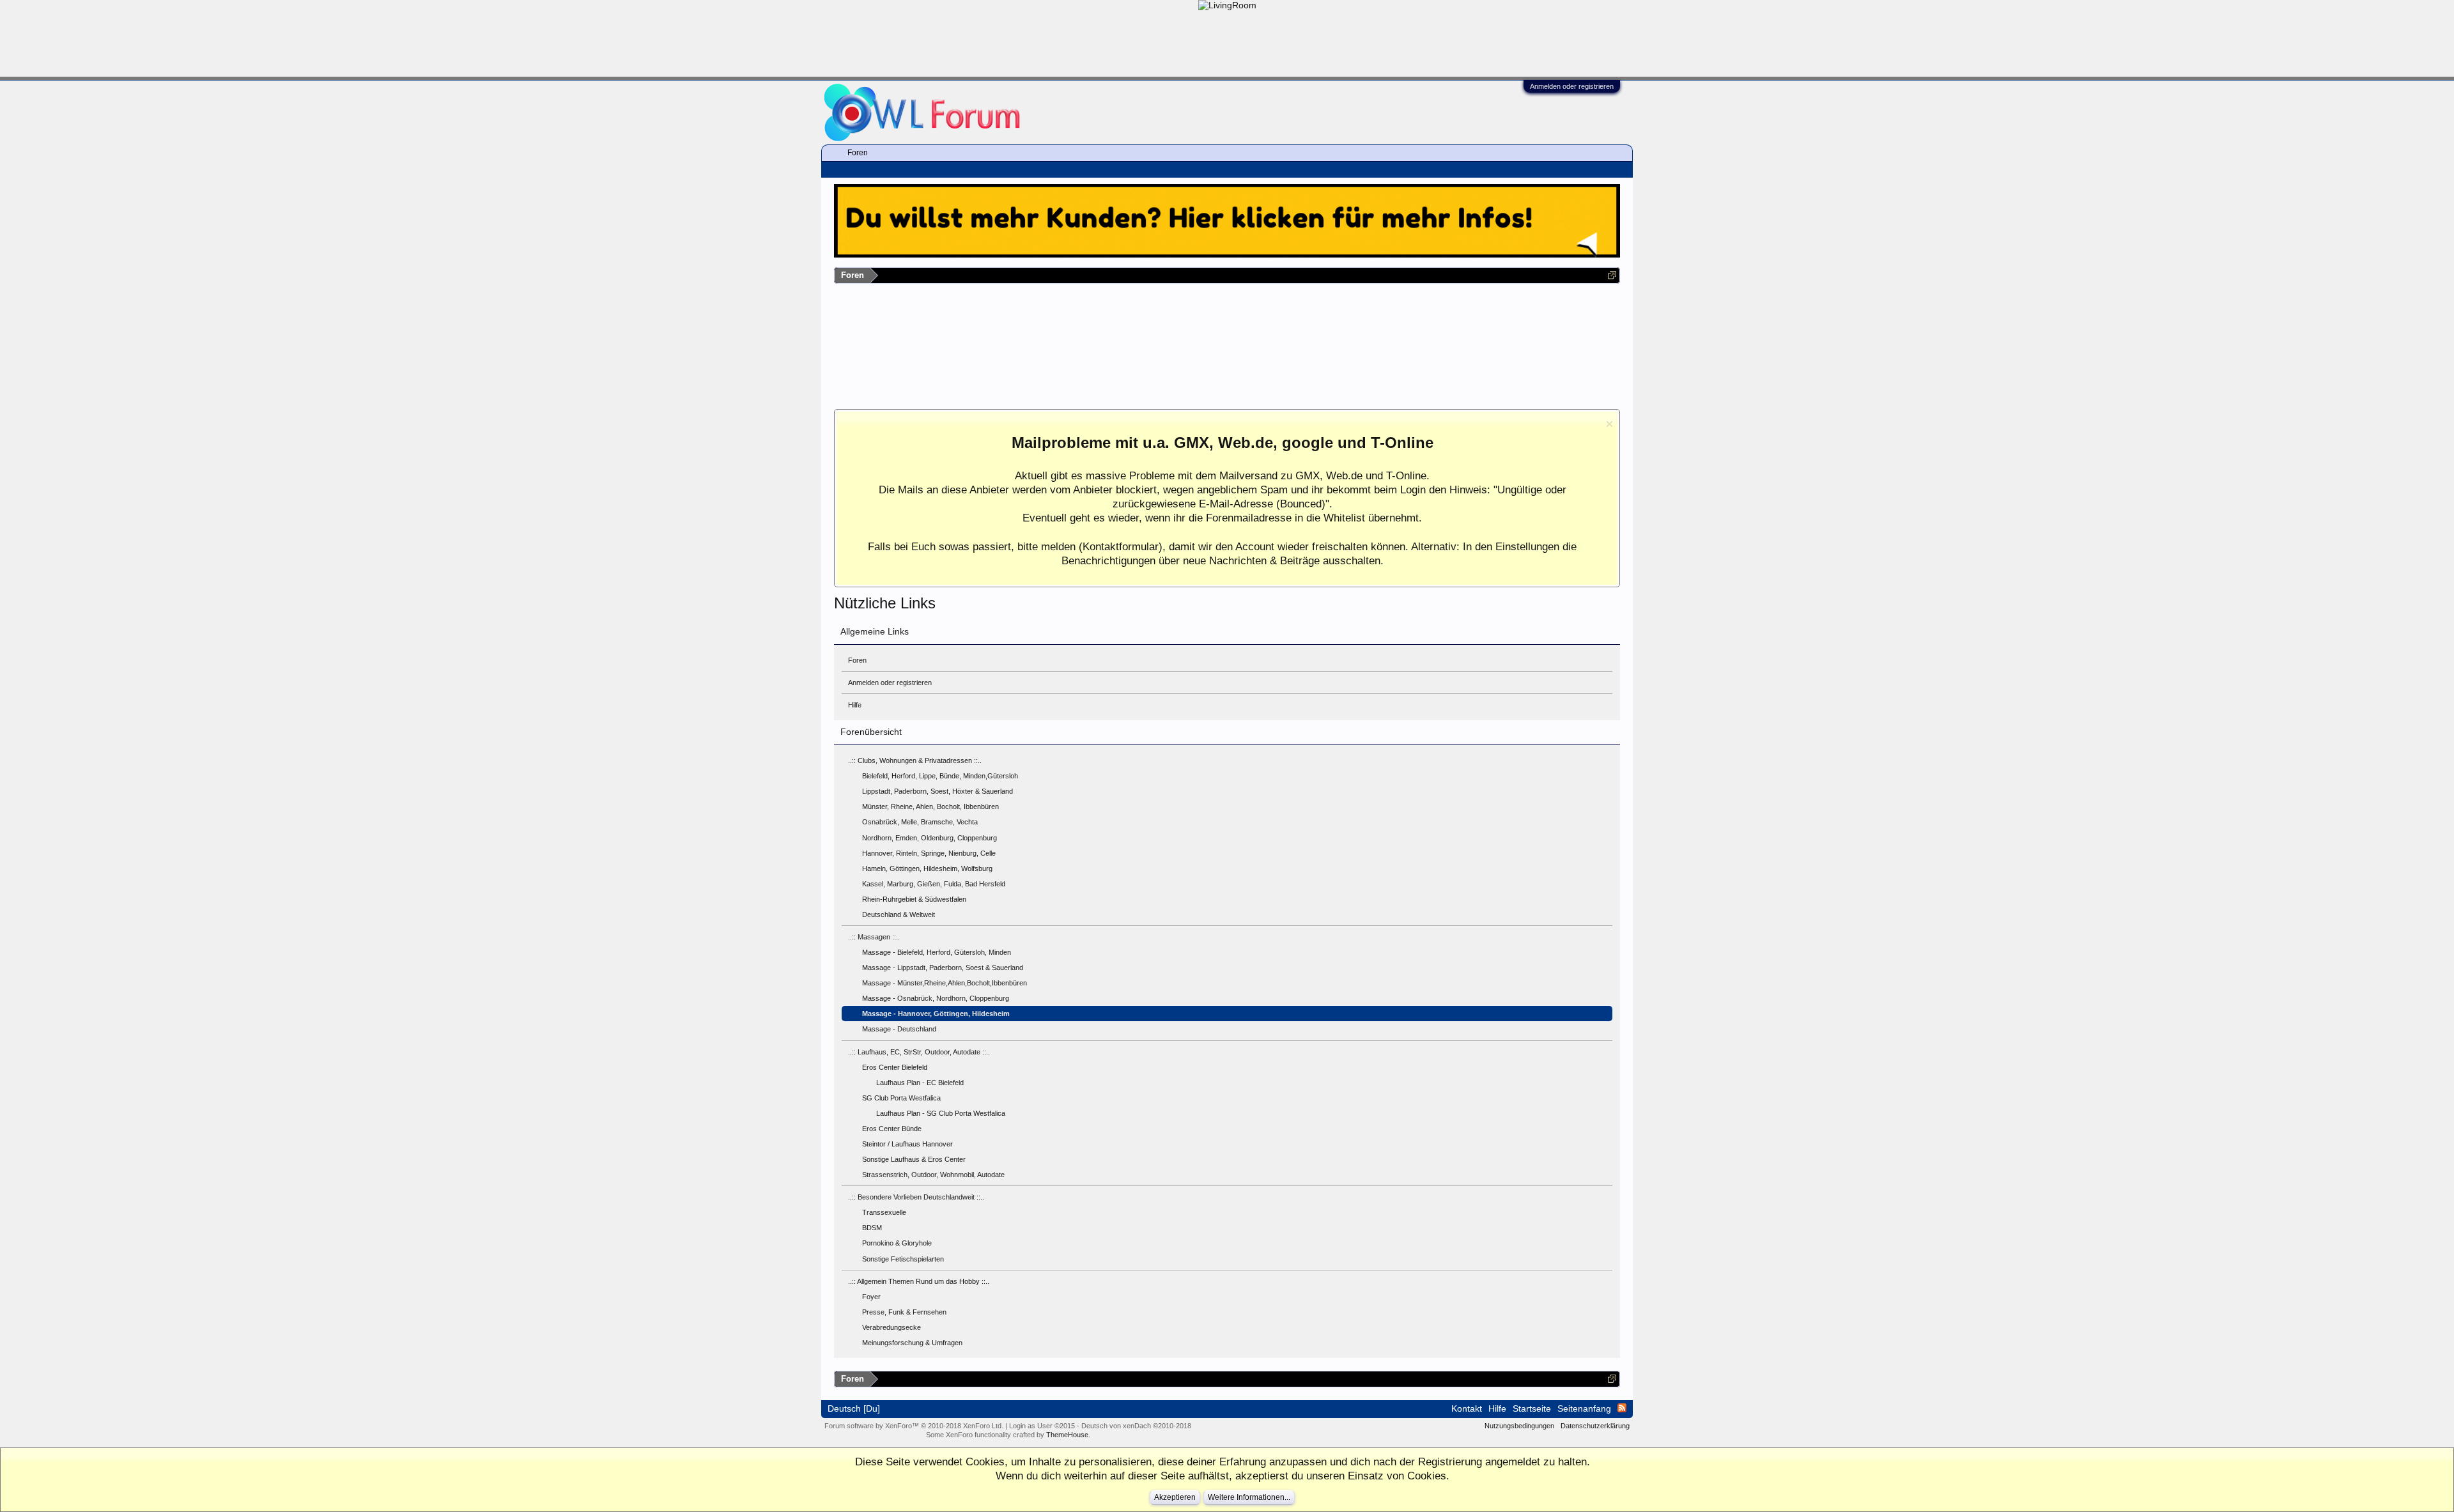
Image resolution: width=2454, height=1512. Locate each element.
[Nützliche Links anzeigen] (1612, 275)
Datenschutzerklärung (1595, 1426)
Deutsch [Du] (854, 1408)
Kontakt (1467, 1408)
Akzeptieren (1175, 1497)
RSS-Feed (1622, 1408)
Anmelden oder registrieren (1572, 86)
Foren (857, 660)
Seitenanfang (1584, 1408)
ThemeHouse (1067, 1435)
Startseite (1532, 1408)
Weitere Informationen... (1249, 1497)
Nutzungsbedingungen (1519, 1426)
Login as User (1042, 1426)
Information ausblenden (1609, 424)
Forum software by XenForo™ (914, 1426)
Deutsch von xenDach (1136, 1426)
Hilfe (855, 705)
